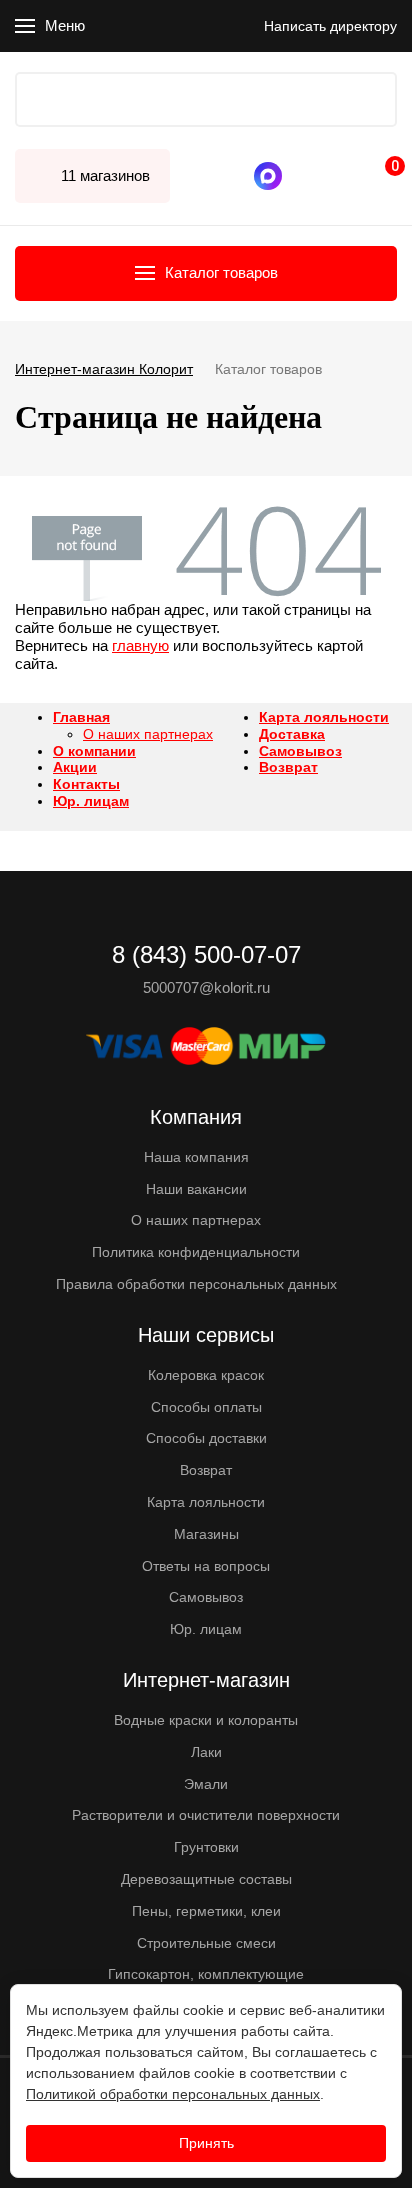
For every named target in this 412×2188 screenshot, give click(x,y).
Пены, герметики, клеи (206, 1911)
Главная (81, 717)
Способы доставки (206, 1438)
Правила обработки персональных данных (196, 1284)
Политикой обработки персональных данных (173, 2094)
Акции (75, 767)
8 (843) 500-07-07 (307, 176)
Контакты (86, 784)
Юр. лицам (91, 801)
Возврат (288, 767)
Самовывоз (300, 751)
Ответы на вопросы (206, 1566)
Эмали (206, 1784)
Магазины (206, 1534)
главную (140, 645)
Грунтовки (206, 1847)
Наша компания (196, 1157)
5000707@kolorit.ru (206, 987)
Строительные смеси (206, 1943)
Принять (206, 2143)
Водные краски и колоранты (206, 1720)
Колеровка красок (206, 1375)
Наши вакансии (196, 1189)
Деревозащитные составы (206, 1879)
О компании (94, 751)
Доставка (292, 734)
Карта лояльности (324, 717)
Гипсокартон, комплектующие (206, 1974)
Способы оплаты (206, 1407)
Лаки (206, 1752)
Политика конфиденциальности (196, 1252)
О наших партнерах (148, 734)
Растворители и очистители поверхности (206, 1815)
